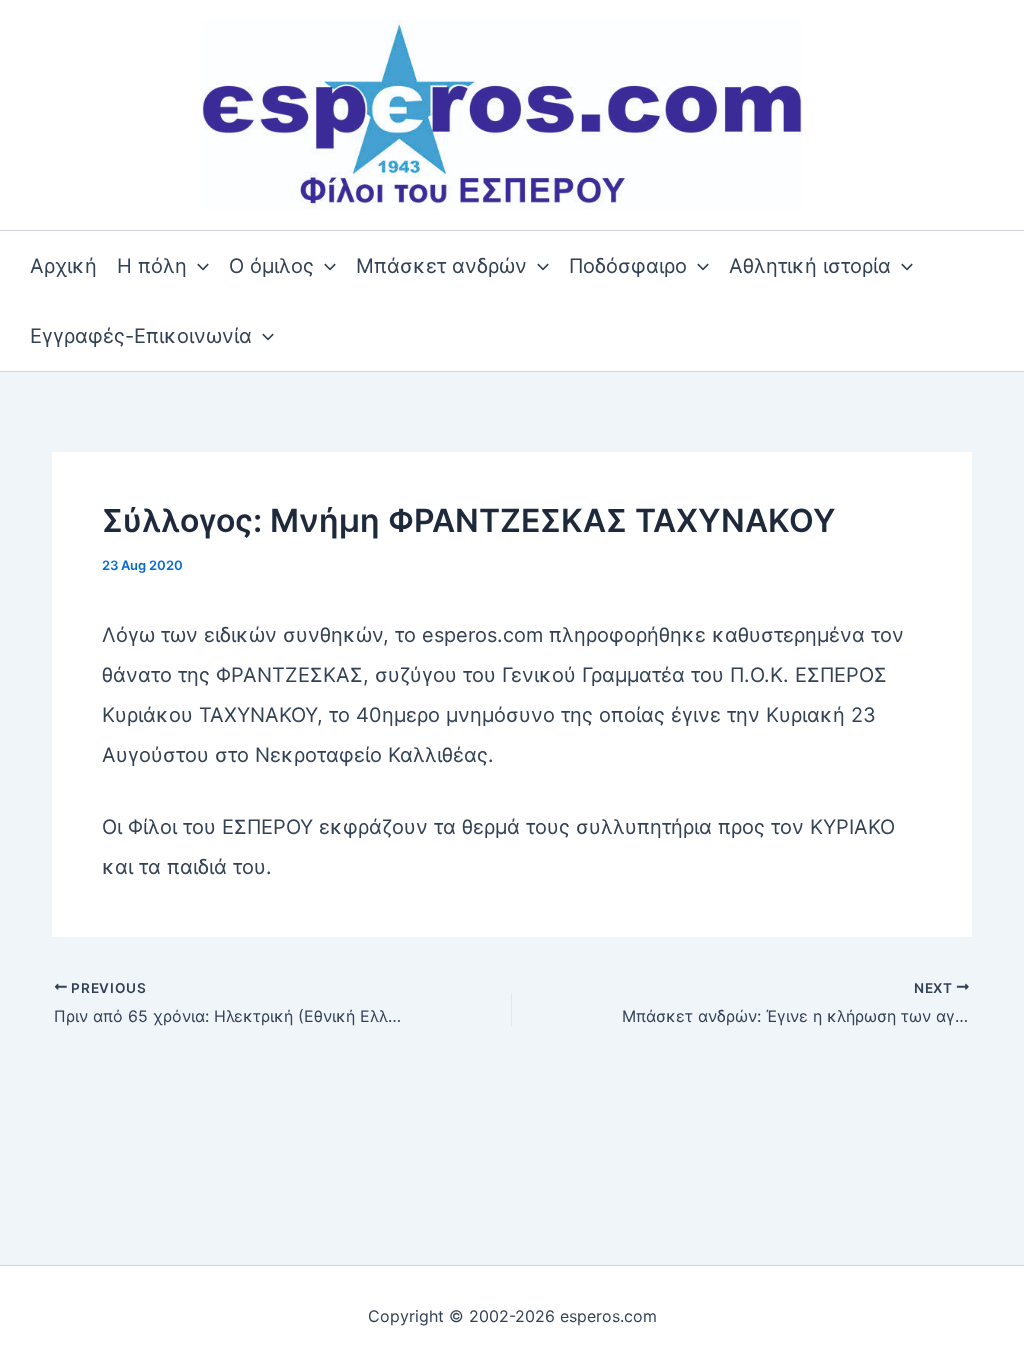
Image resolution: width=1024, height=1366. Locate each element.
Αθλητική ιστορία (810, 266)
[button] (198, 266)
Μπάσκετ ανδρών (441, 266)
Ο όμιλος (271, 266)
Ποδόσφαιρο (628, 266)
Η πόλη (152, 266)
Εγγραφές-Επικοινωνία (141, 336)
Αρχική (63, 266)
